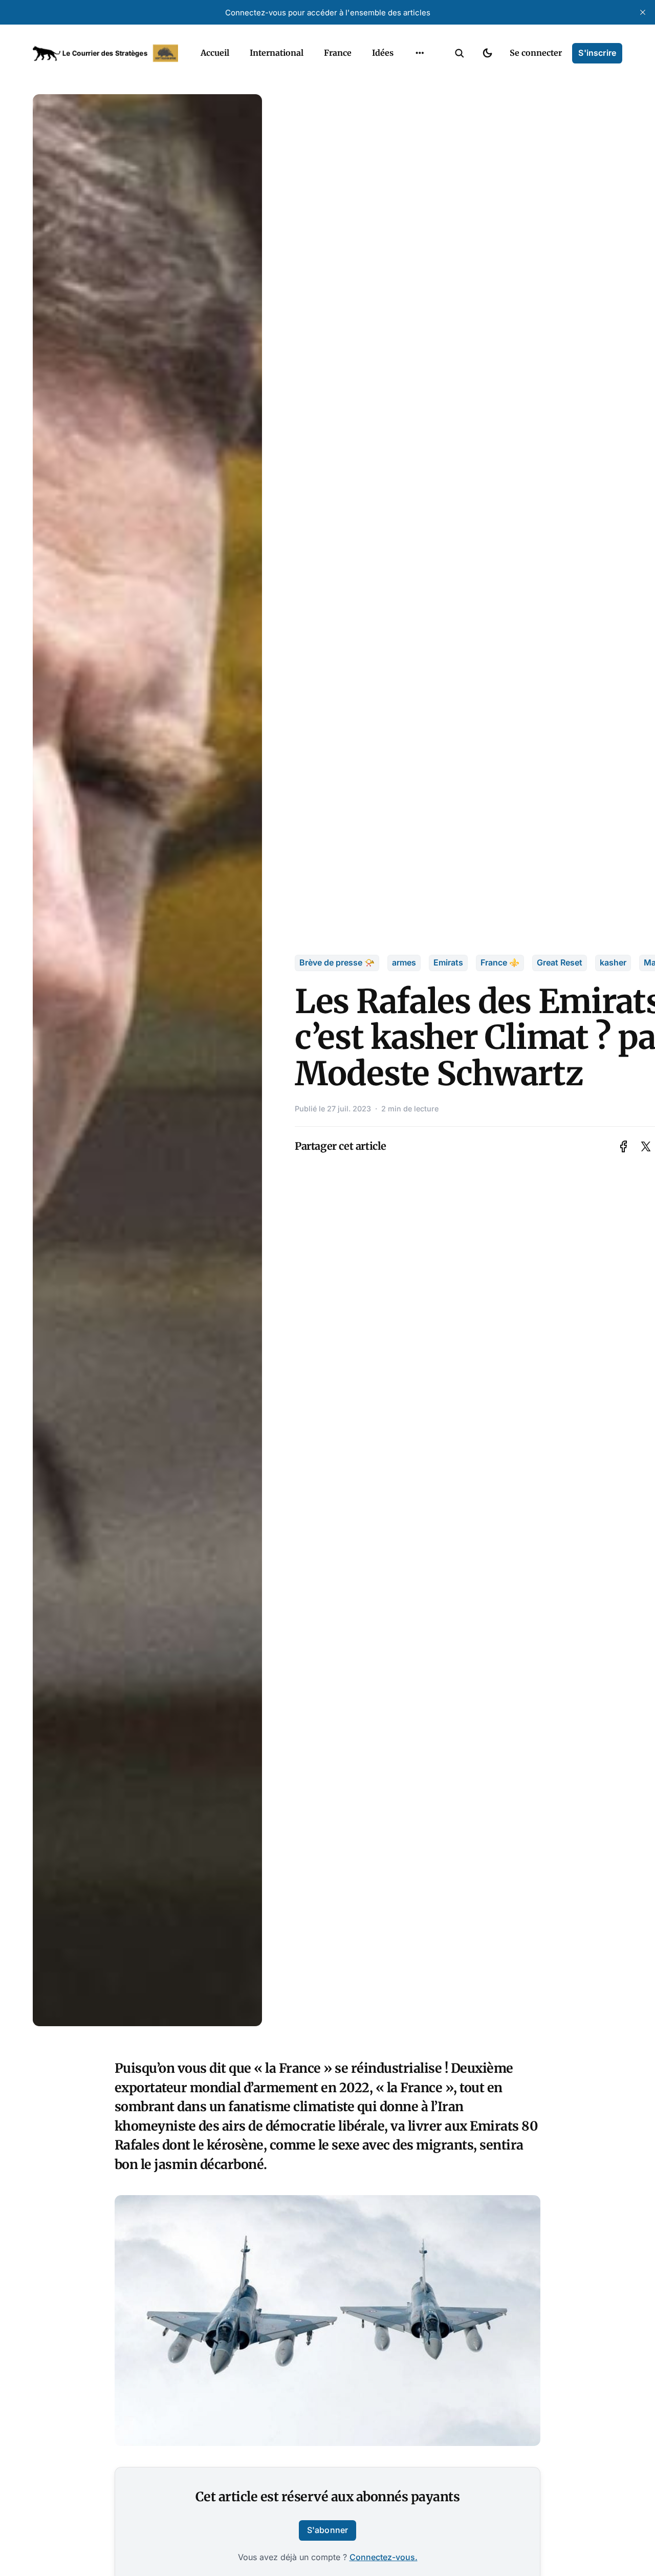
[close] (643, 12)
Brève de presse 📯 (337, 962)
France (338, 53)
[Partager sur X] (646, 1146)
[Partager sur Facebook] (624, 1146)
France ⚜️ (500, 962)
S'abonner (327, 2530)
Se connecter (536, 53)
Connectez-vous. (384, 2557)
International (277, 53)
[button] (460, 53)
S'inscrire (597, 53)
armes (404, 962)
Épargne (409, 77)
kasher (613, 962)
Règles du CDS (420, 117)
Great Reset (560, 962)
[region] (420, 53)
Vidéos (406, 97)
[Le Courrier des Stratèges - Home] (105, 53)
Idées (383, 53)
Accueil (215, 53)
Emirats (448, 962)
